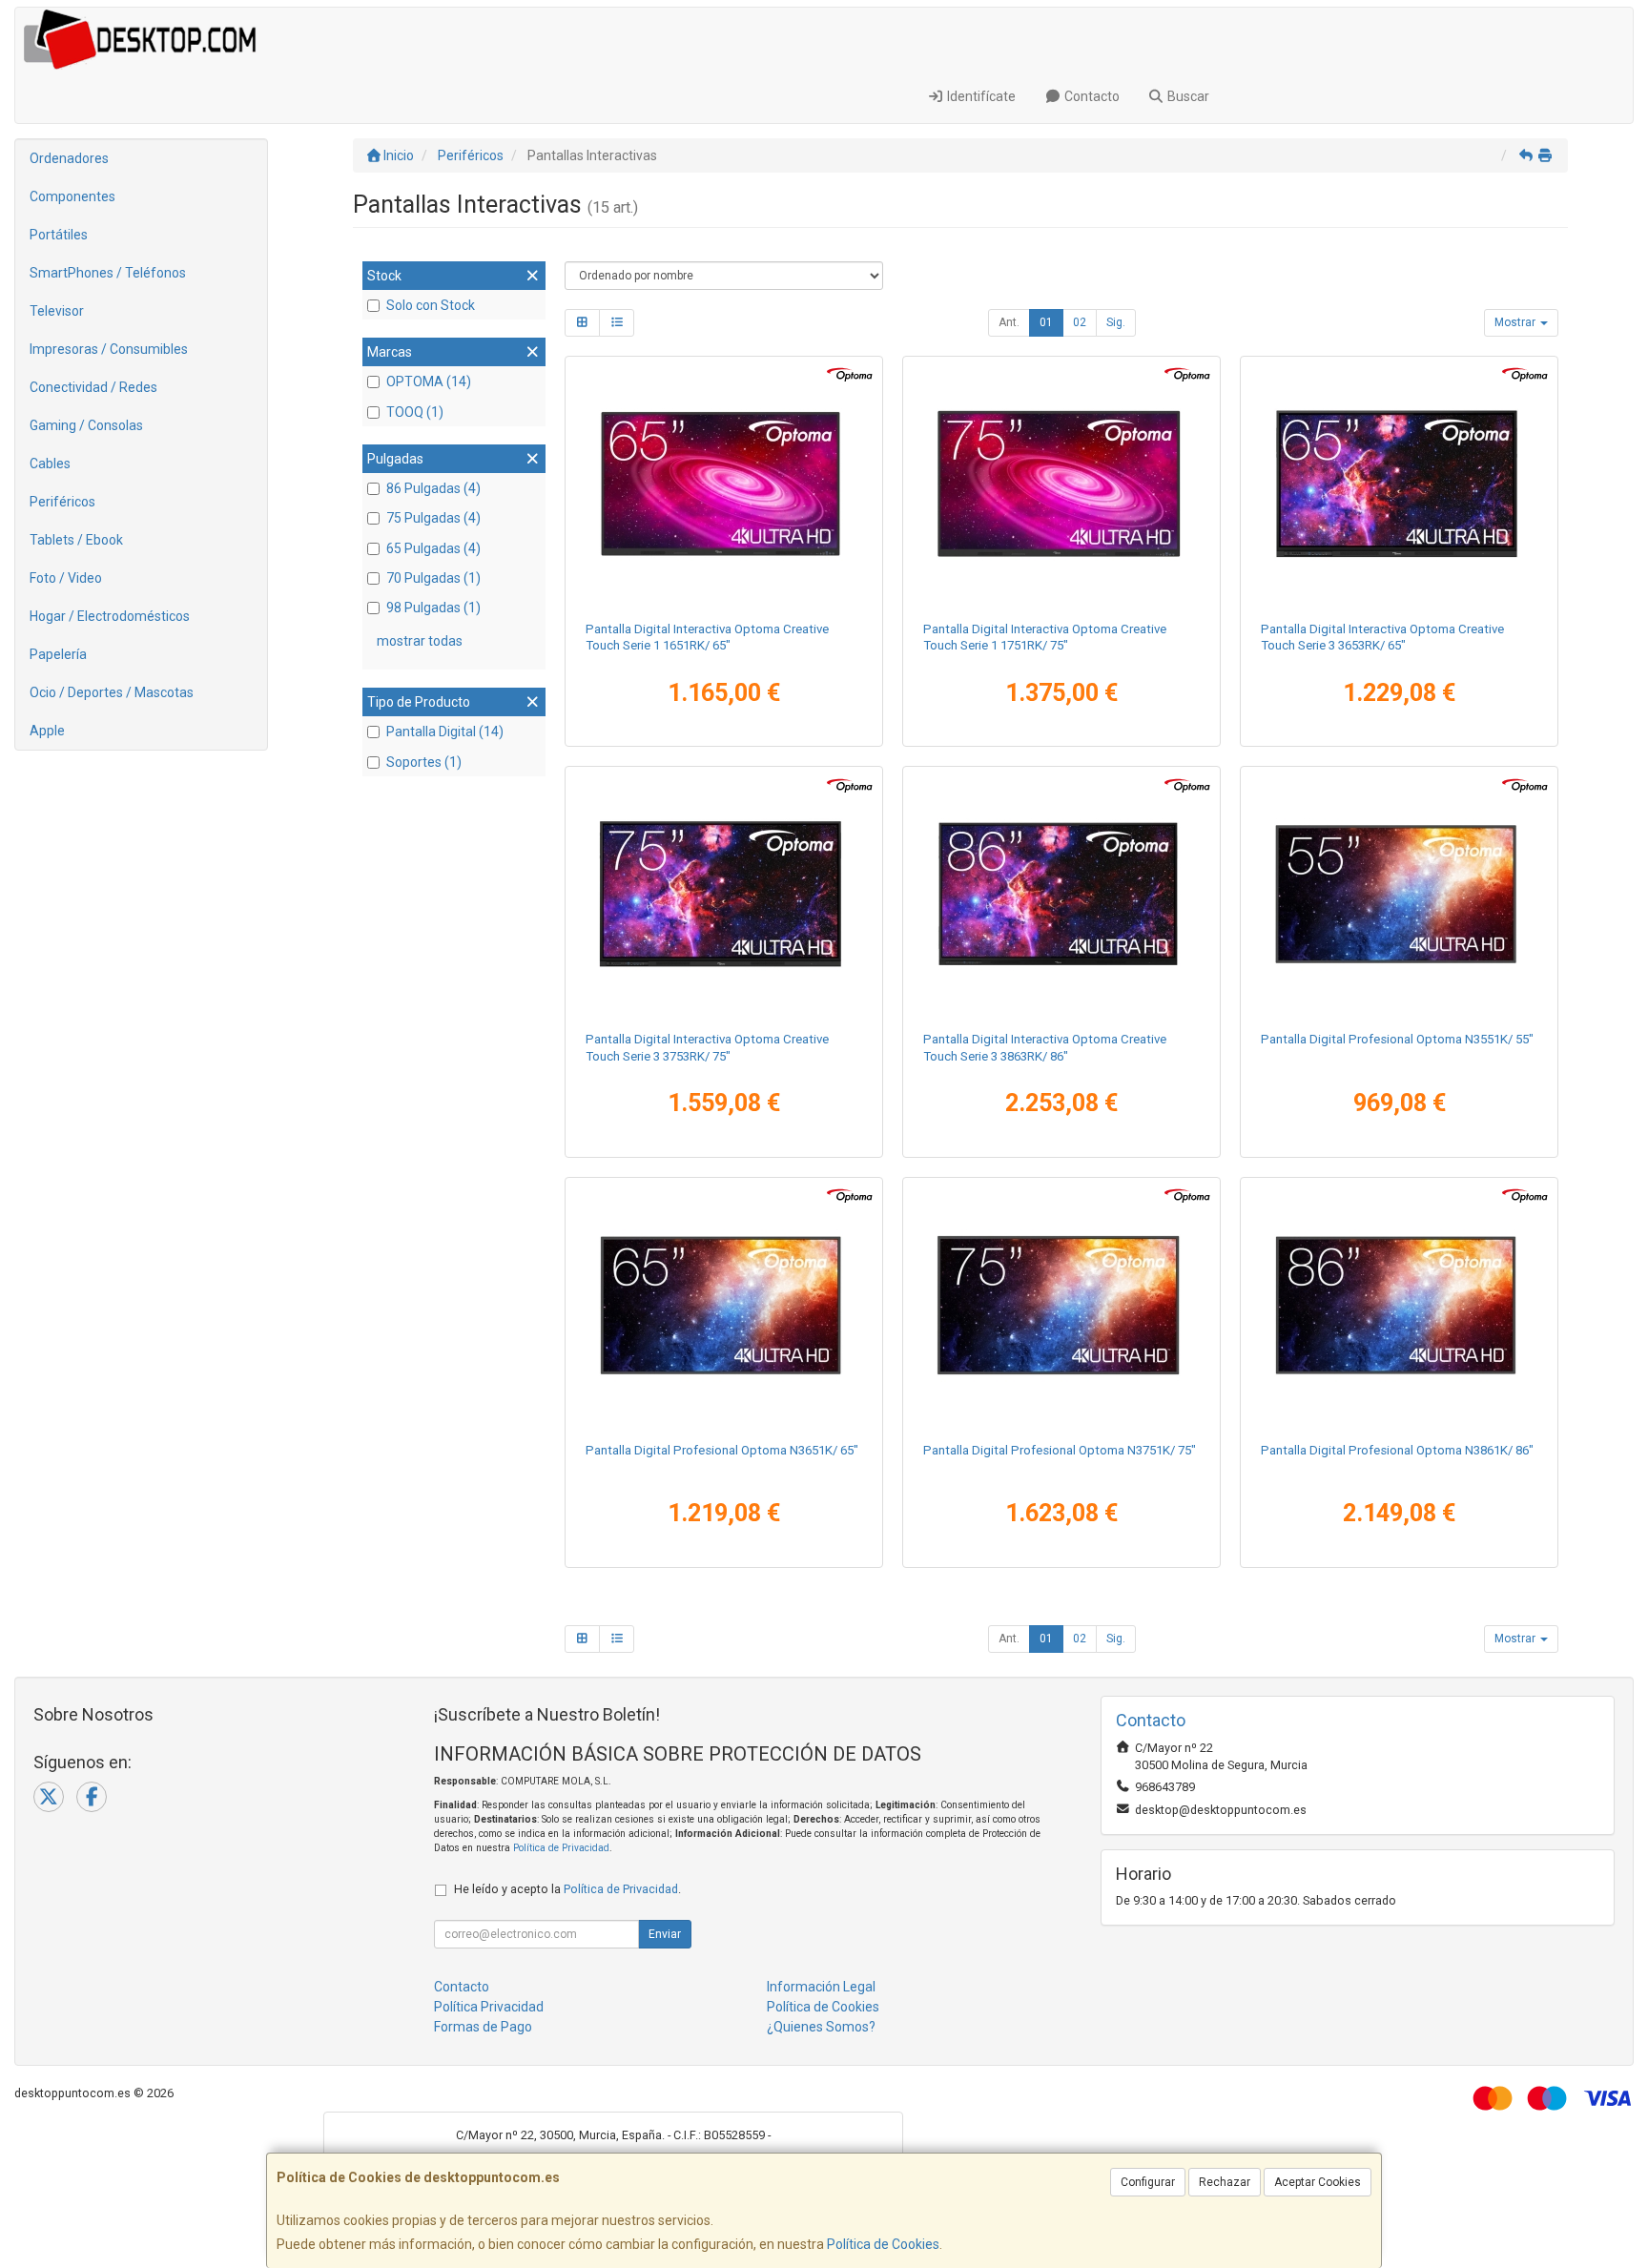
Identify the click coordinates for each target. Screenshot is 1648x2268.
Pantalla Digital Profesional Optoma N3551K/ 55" (1397, 1039)
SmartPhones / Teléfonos (108, 273)
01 (1046, 322)
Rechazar (1225, 2182)
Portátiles (59, 235)
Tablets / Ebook (76, 540)
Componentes (72, 196)
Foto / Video (66, 578)
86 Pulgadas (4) (433, 488)
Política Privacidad (489, 2007)
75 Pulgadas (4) (433, 518)
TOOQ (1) (415, 412)
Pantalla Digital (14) (445, 732)
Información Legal (821, 1987)
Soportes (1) (424, 762)
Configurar (1148, 2182)
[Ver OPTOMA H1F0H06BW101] (1400, 485)
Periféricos (62, 502)
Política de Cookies (883, 2244)
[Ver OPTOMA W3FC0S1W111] (724, 485)
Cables (50, 464)
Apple (47, 731)
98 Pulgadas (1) (433, 608)
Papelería (58, 654)
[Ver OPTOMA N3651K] (724, 1306)
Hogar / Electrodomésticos (110, 616)
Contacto (1091, 96)
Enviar (665, 1934)
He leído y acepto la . (567, 1889)
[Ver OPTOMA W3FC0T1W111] (1062, 485)
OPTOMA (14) (429, 381)
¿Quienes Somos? (821, 2027)
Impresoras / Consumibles (109, 349)
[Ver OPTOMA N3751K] (1062, 1306)
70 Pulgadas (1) (433, 578)
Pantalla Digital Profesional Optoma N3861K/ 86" (1397, 1450)
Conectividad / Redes (93, 387)
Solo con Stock (431, 305)
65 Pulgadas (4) (433, 548)
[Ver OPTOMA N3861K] (1400, 1306)
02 (1080, 322)
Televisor (57, 311)
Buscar (1187, 96)
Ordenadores (69, 158)
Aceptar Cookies (1318, 2182)
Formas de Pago (483, 2027)
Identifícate (980, 96)
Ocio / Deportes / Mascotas (112, 692)
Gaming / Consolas (86, 425)
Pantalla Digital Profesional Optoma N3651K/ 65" (722, 1450)
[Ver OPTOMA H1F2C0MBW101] (1400, 895)
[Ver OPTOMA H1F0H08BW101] (1062, 895)
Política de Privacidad (561, 1848)
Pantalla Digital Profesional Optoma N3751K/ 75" (1060, 1450)
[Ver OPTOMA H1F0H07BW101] (724, 895)
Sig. (1116, 322)
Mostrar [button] (1516, 322)
